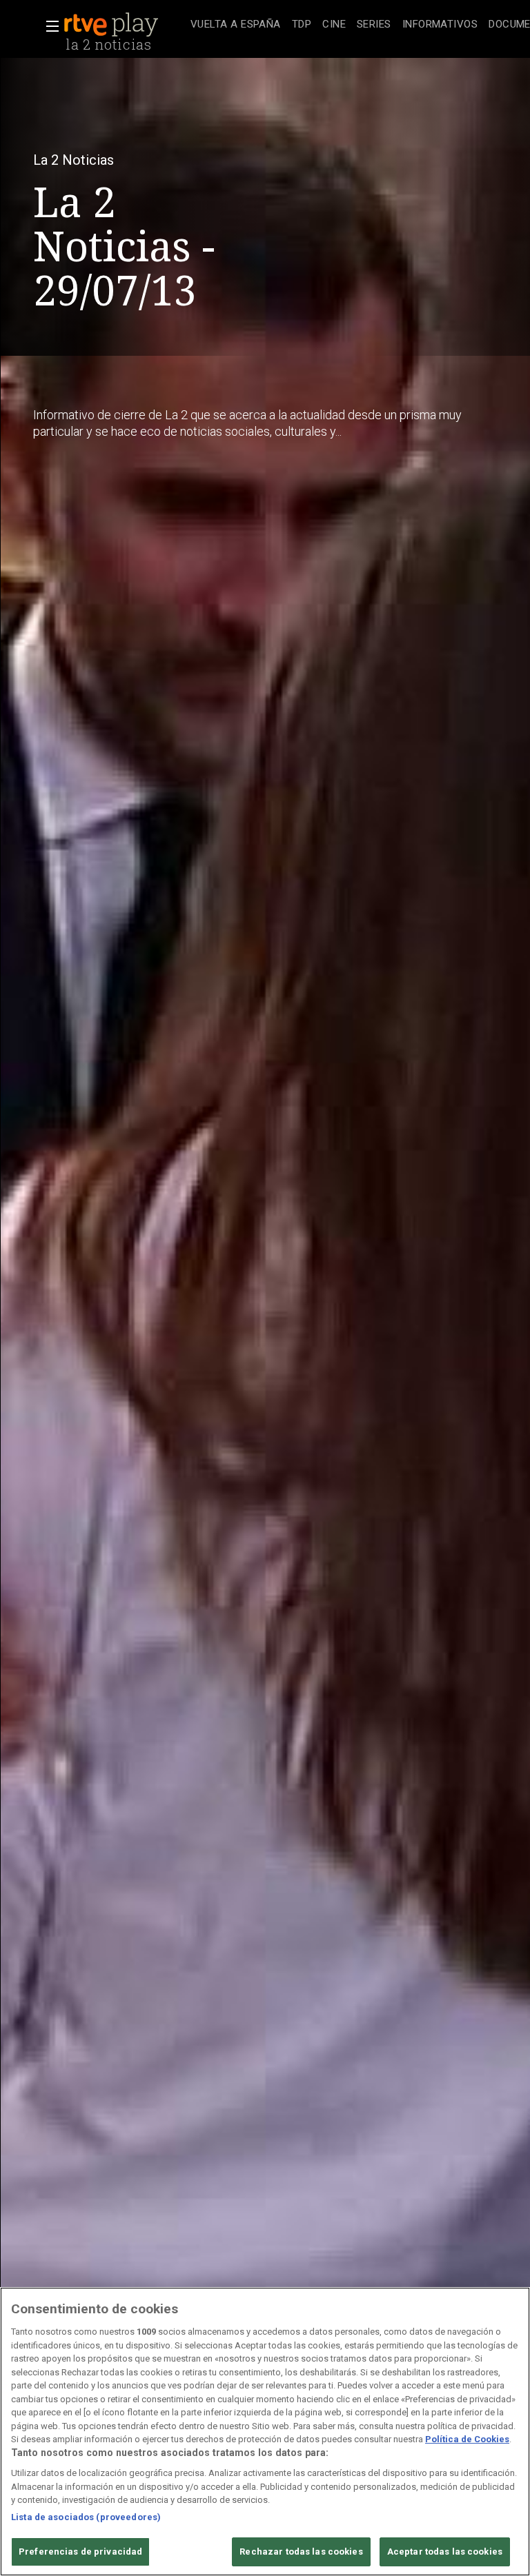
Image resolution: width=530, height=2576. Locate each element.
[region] (265, 2432)
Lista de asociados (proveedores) (86, 2517)
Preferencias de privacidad (80, 2552)
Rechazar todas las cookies (301, 2552)
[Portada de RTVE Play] (112, 25)
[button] (48, 26)
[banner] (124, 25)
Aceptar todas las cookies (445, 2552)
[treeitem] (236, 25)
